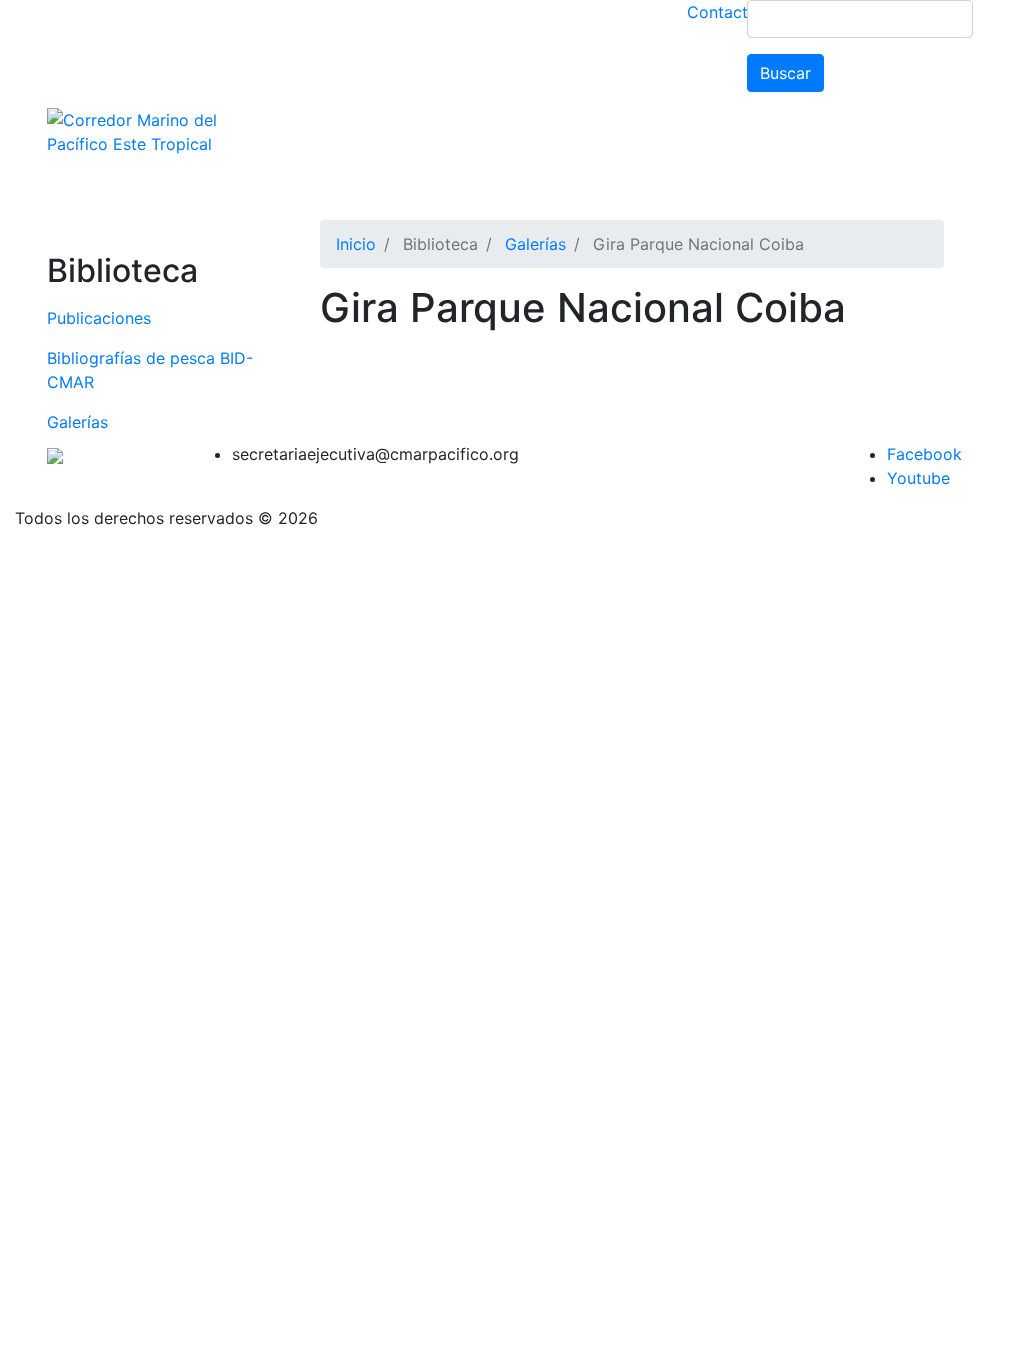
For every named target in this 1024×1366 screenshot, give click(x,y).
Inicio (356, 244)
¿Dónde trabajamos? (548, 136)
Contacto (722, 12)
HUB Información (605, 176)
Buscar (785, 73)
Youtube (918, 478)
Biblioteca (475, 176)
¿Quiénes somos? (376, 136)
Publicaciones (99, 318)
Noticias (861, 136)
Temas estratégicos (728, 136)
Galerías (77, 422)
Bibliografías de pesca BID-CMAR (150, 370)
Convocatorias (366, 176)
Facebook (924, 454)
